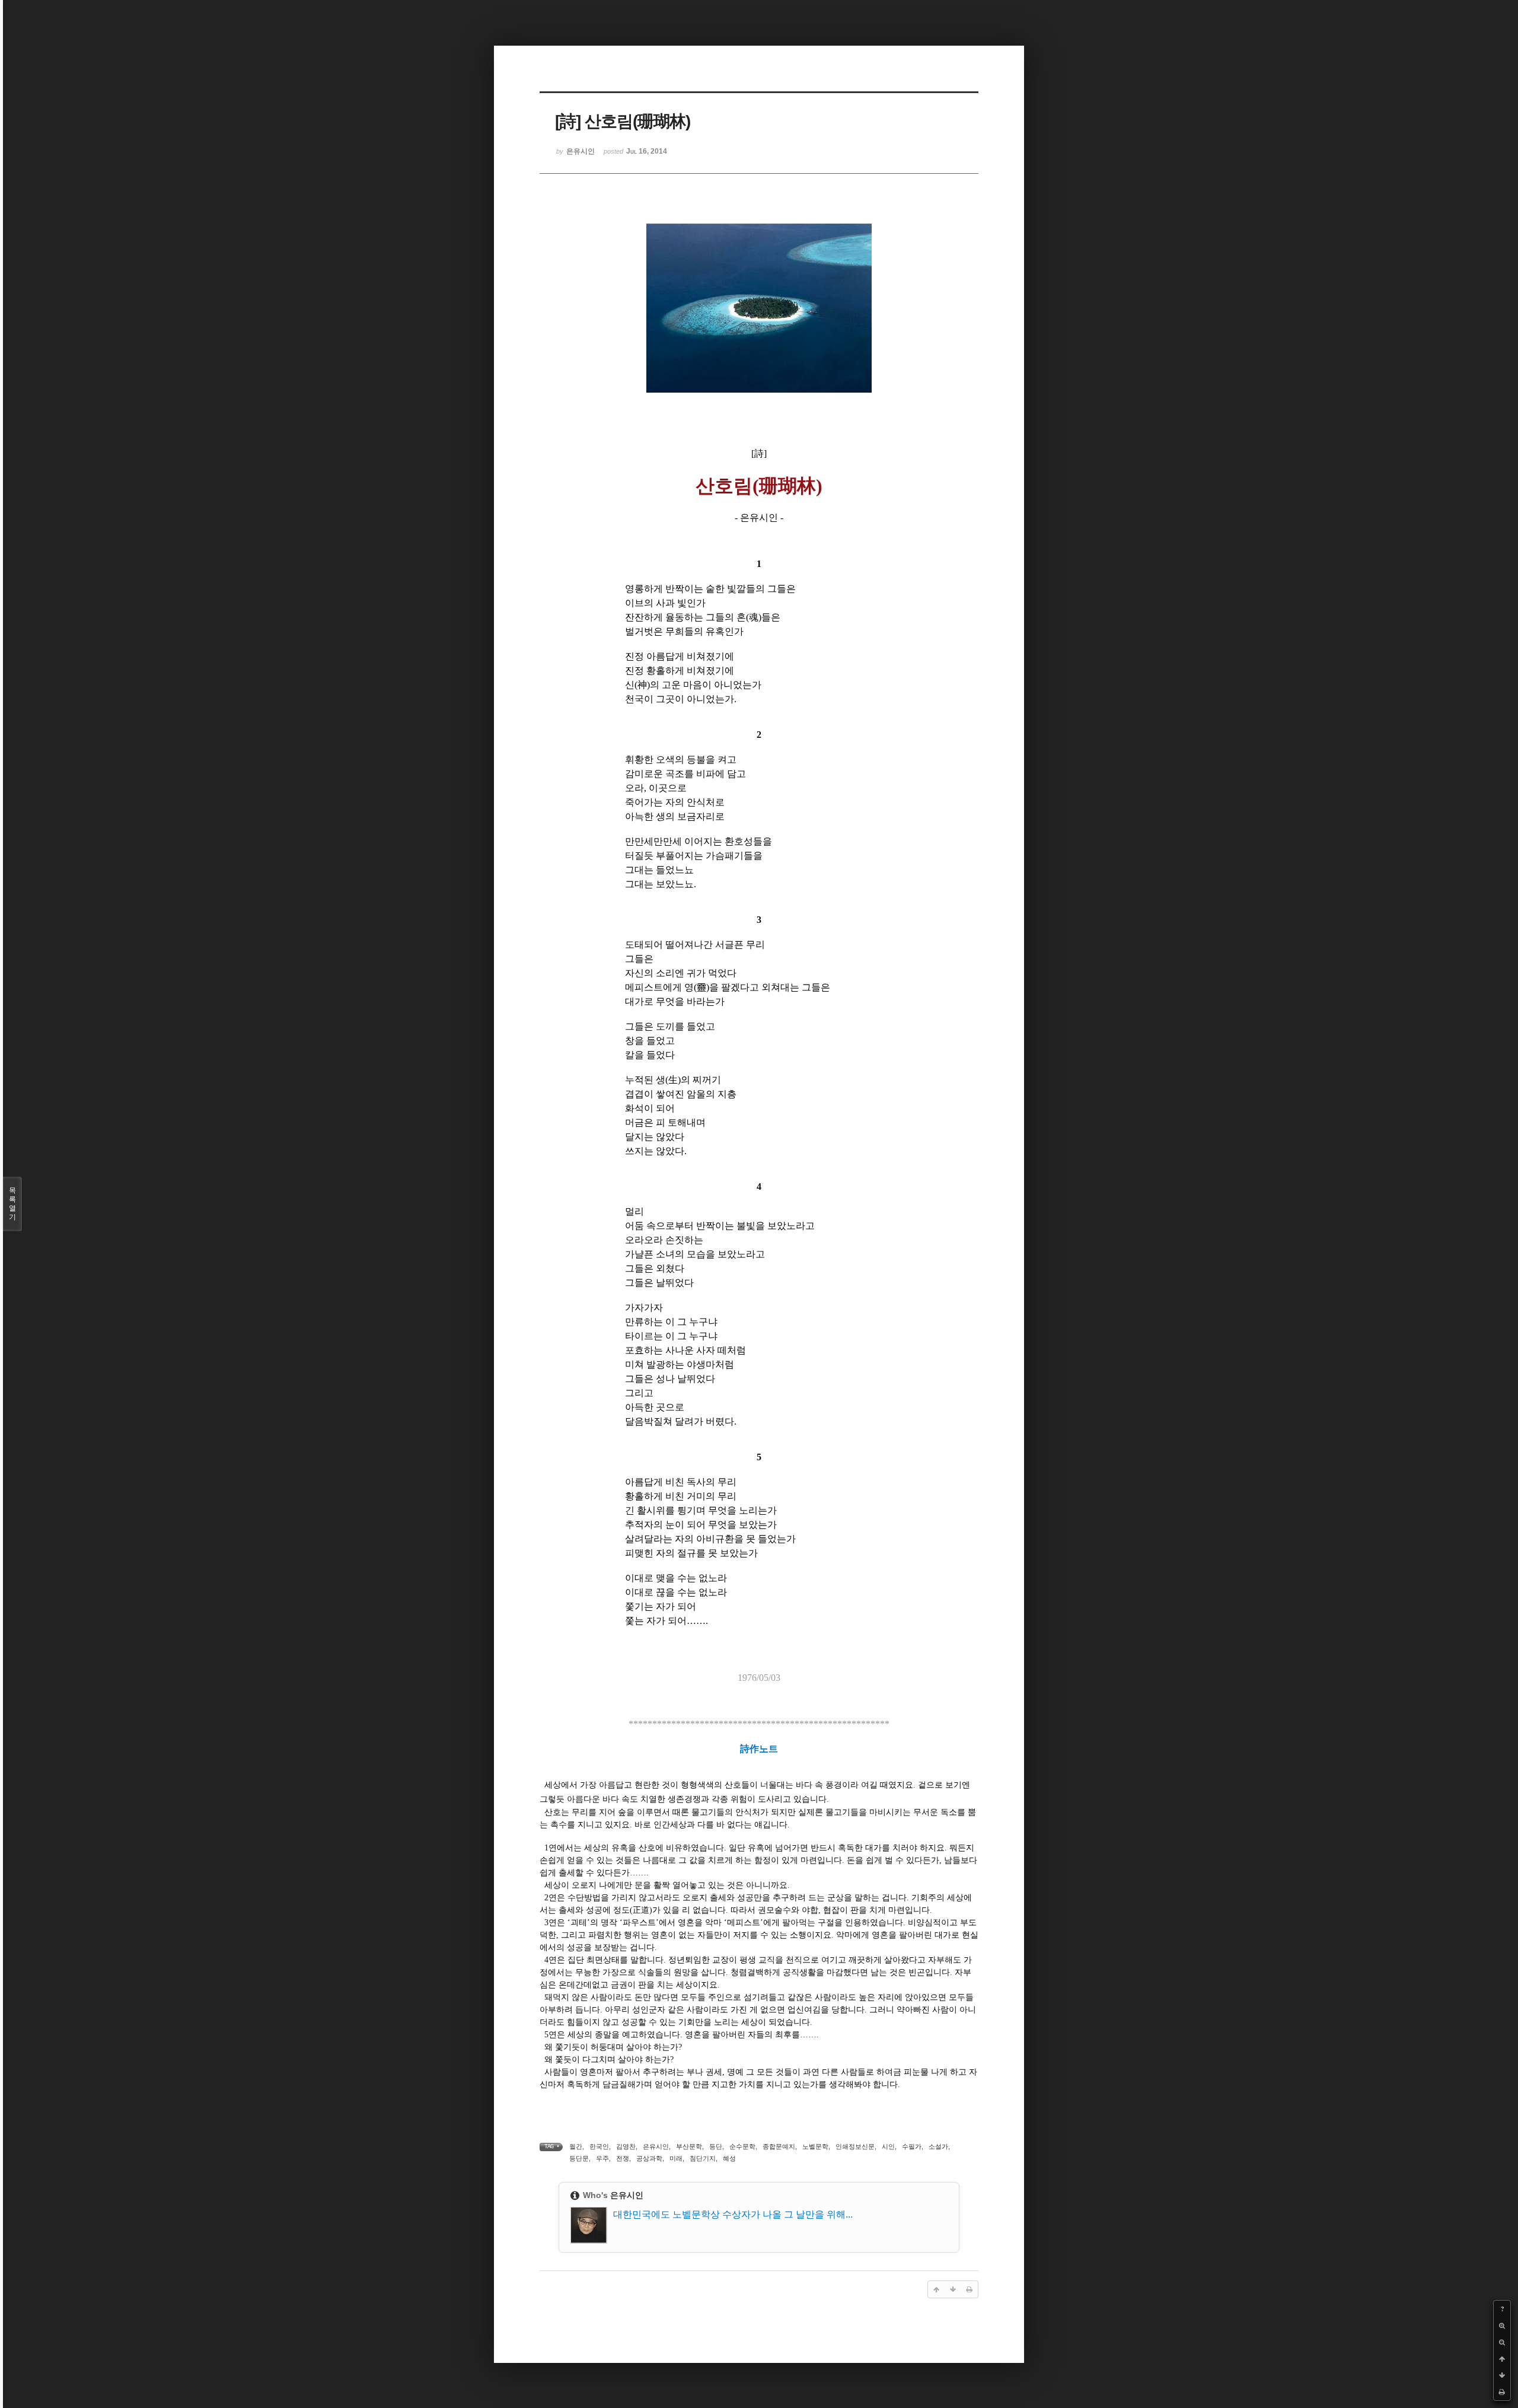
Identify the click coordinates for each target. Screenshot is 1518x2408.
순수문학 (742, 2146)
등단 (716, 2146)
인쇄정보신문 (855, 2146)
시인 (888, 2146)
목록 (12, 1204)
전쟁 (623, 2158)
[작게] (1502, 2342)
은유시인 (656, 2146)
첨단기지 (703, 2158)
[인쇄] (1502, 2392)
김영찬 (626, 2146)
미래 (676, 2158)
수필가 (912, 2146)
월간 (576, 2146)
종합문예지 (779, 2146)
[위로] (1502, 2359)
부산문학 (689, 2146)
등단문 (579, 2158)
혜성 (729, 2158)
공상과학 (649, 2158)
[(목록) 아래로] (1502, 2375)
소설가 (938, 2146)
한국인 (599, 2146)
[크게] (1502, 2326)
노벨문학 (815, 2146)
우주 (602, 2158)
